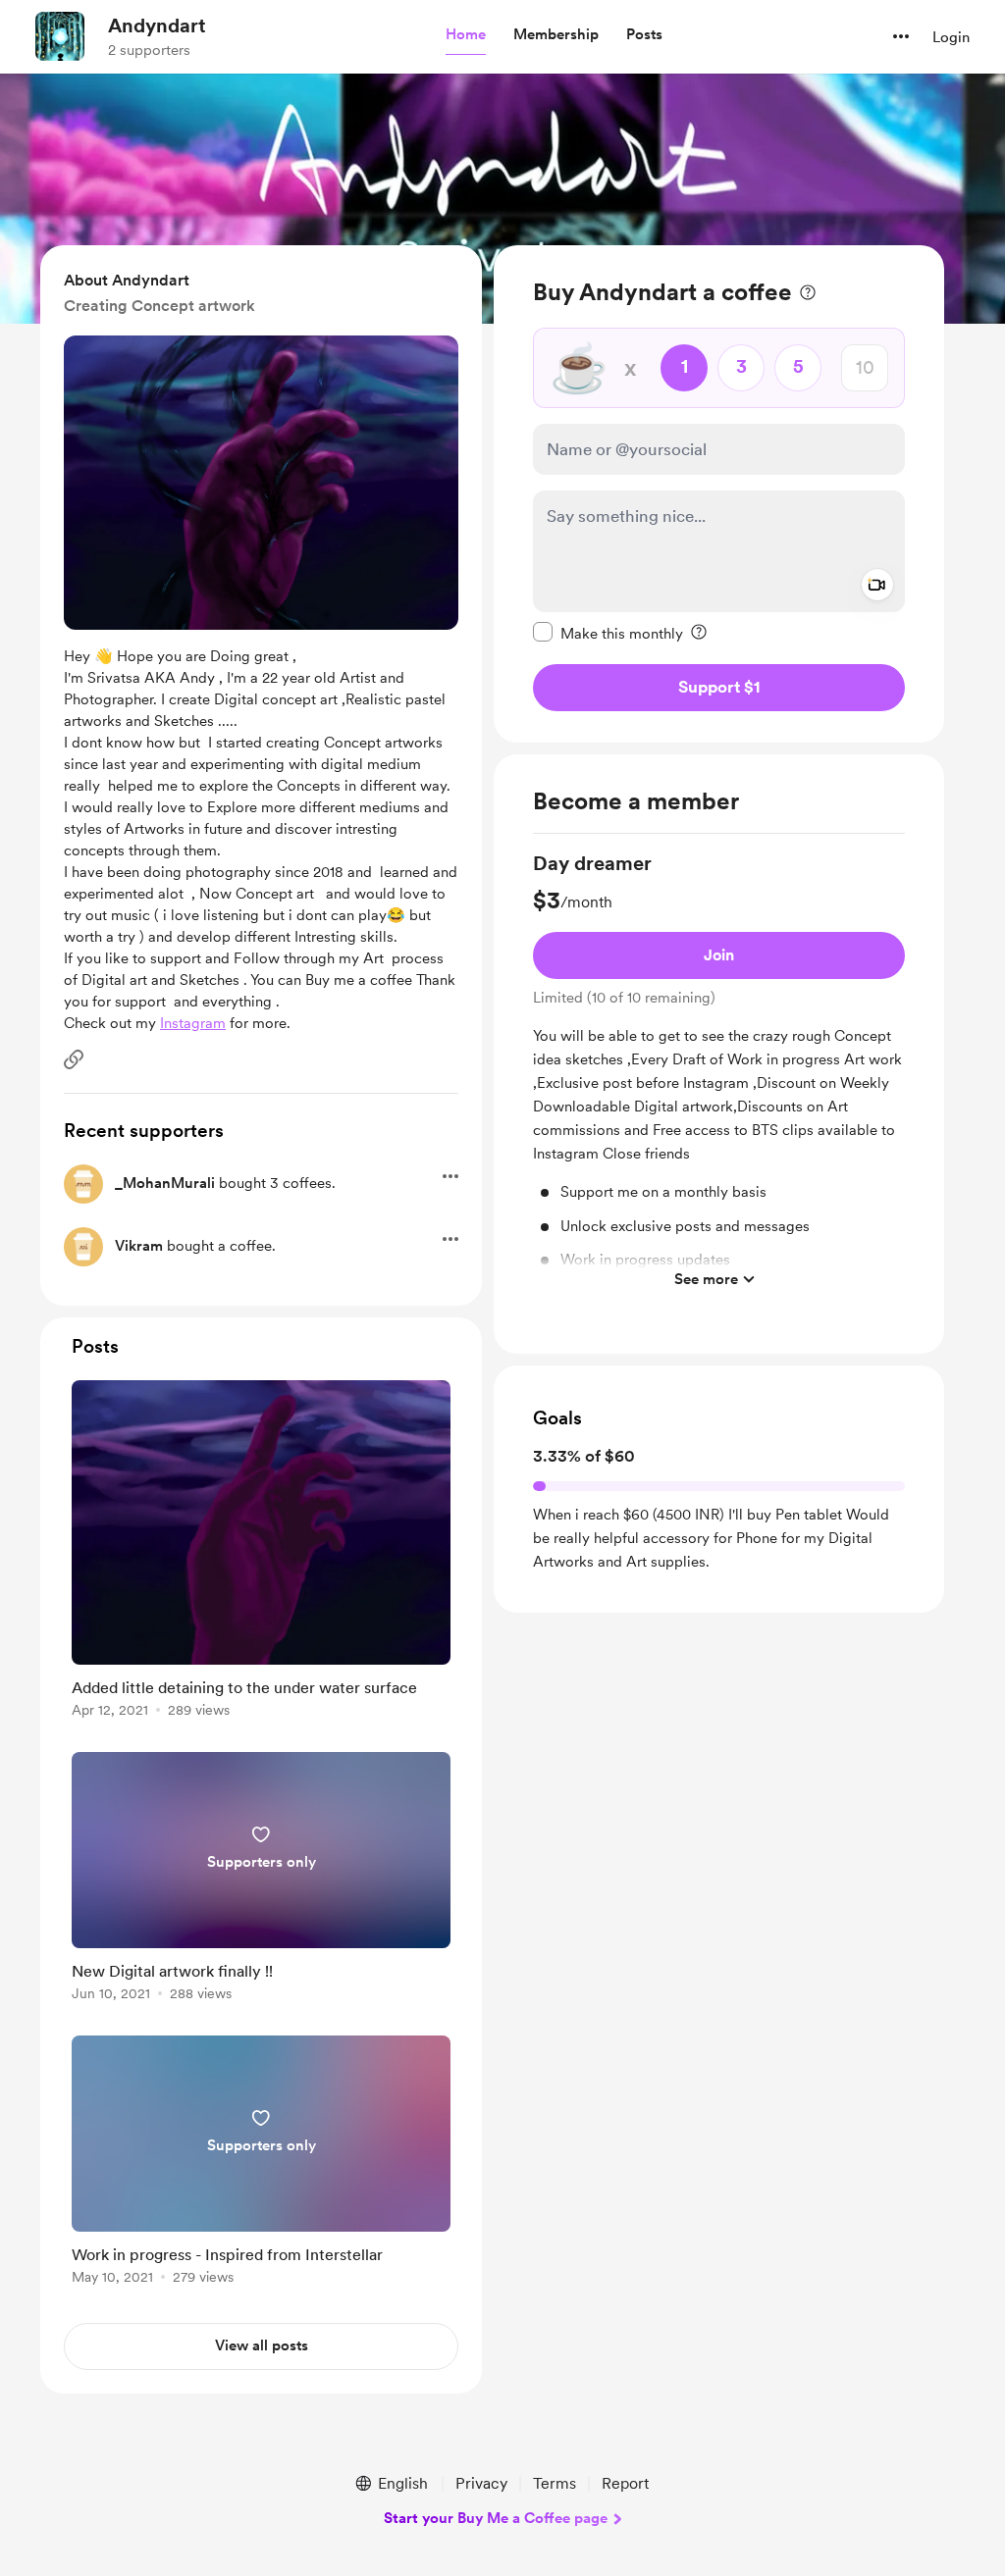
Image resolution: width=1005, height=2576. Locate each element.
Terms (555, 2483)
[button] (466, 35)
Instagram (193, 1023)
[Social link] (74, 1059)
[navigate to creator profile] (60, 36)
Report (625, 2483)
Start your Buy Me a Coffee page (496, 2518)
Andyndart (157, 26)
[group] (719, 1075)
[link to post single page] (261, 1552)
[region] (719, 494)
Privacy (481, 2483)
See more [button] (706, 1279)
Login (951, 37)
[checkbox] (608, 633)
